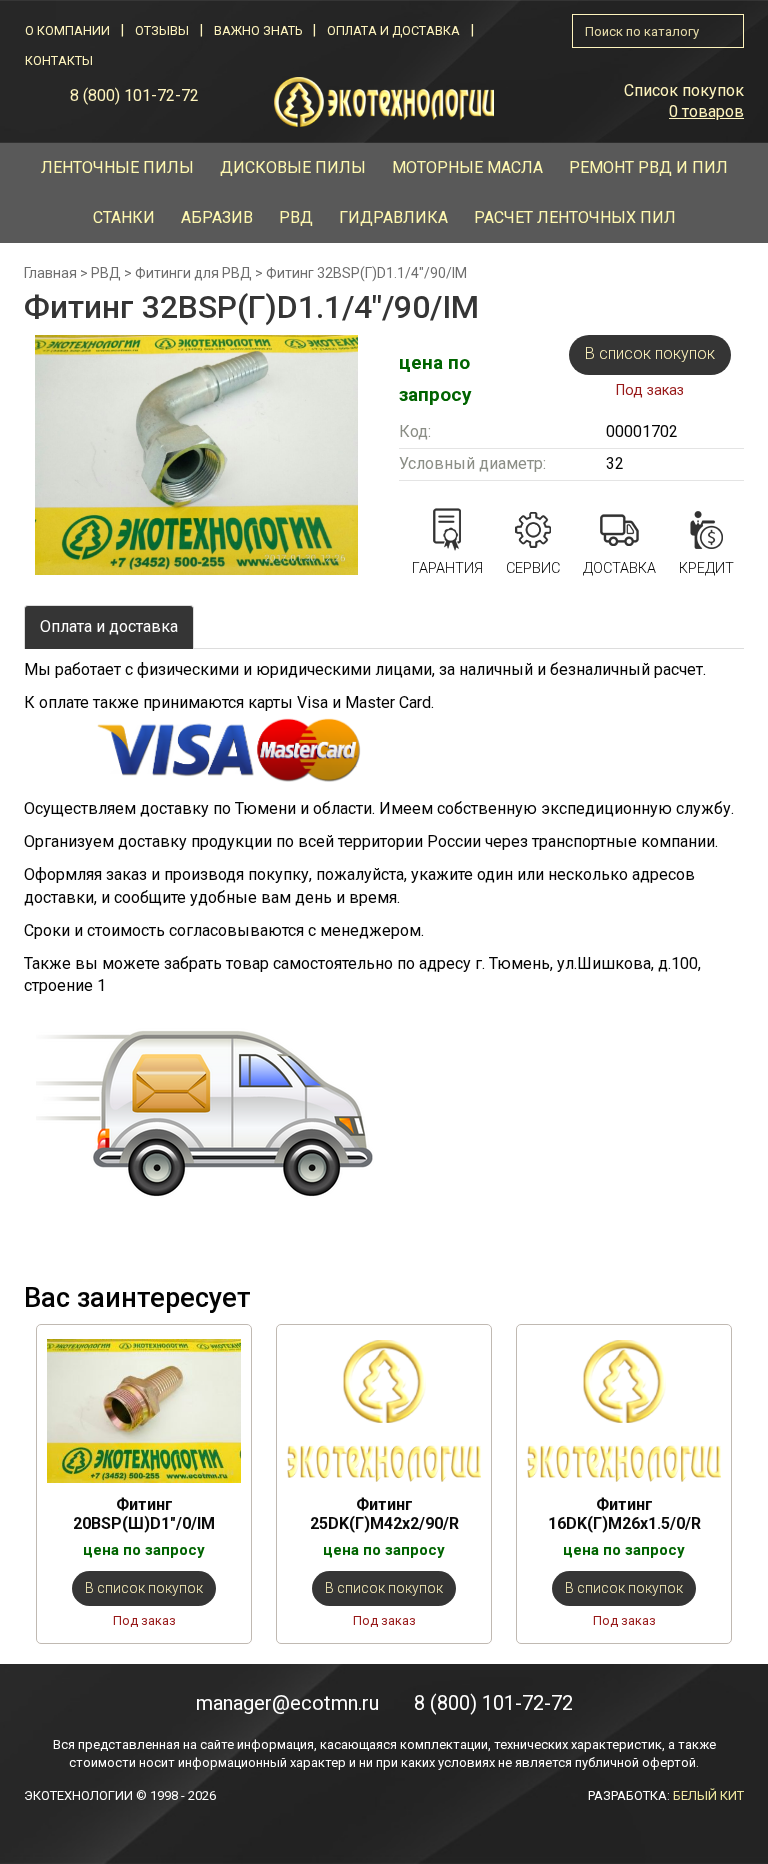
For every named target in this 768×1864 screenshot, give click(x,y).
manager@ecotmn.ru (287, 1703)
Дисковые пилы (293, 167)
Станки (124, 217)
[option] (144, 1483)
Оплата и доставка (393, 30)
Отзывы (162, 30)
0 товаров (706, 111)
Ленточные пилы (117, 167)
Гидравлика (393, 217)
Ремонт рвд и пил (648, 167)
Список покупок (684, 90)
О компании (67, 30)
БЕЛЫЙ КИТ (708, 1795)
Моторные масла (467, 167)
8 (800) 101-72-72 (134, 95)
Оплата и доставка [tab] (109, 626)
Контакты (59, 60)
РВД (296, 217)
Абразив (217, 217)
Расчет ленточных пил (575, 217)
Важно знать (258, 30)
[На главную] (384, 100)
